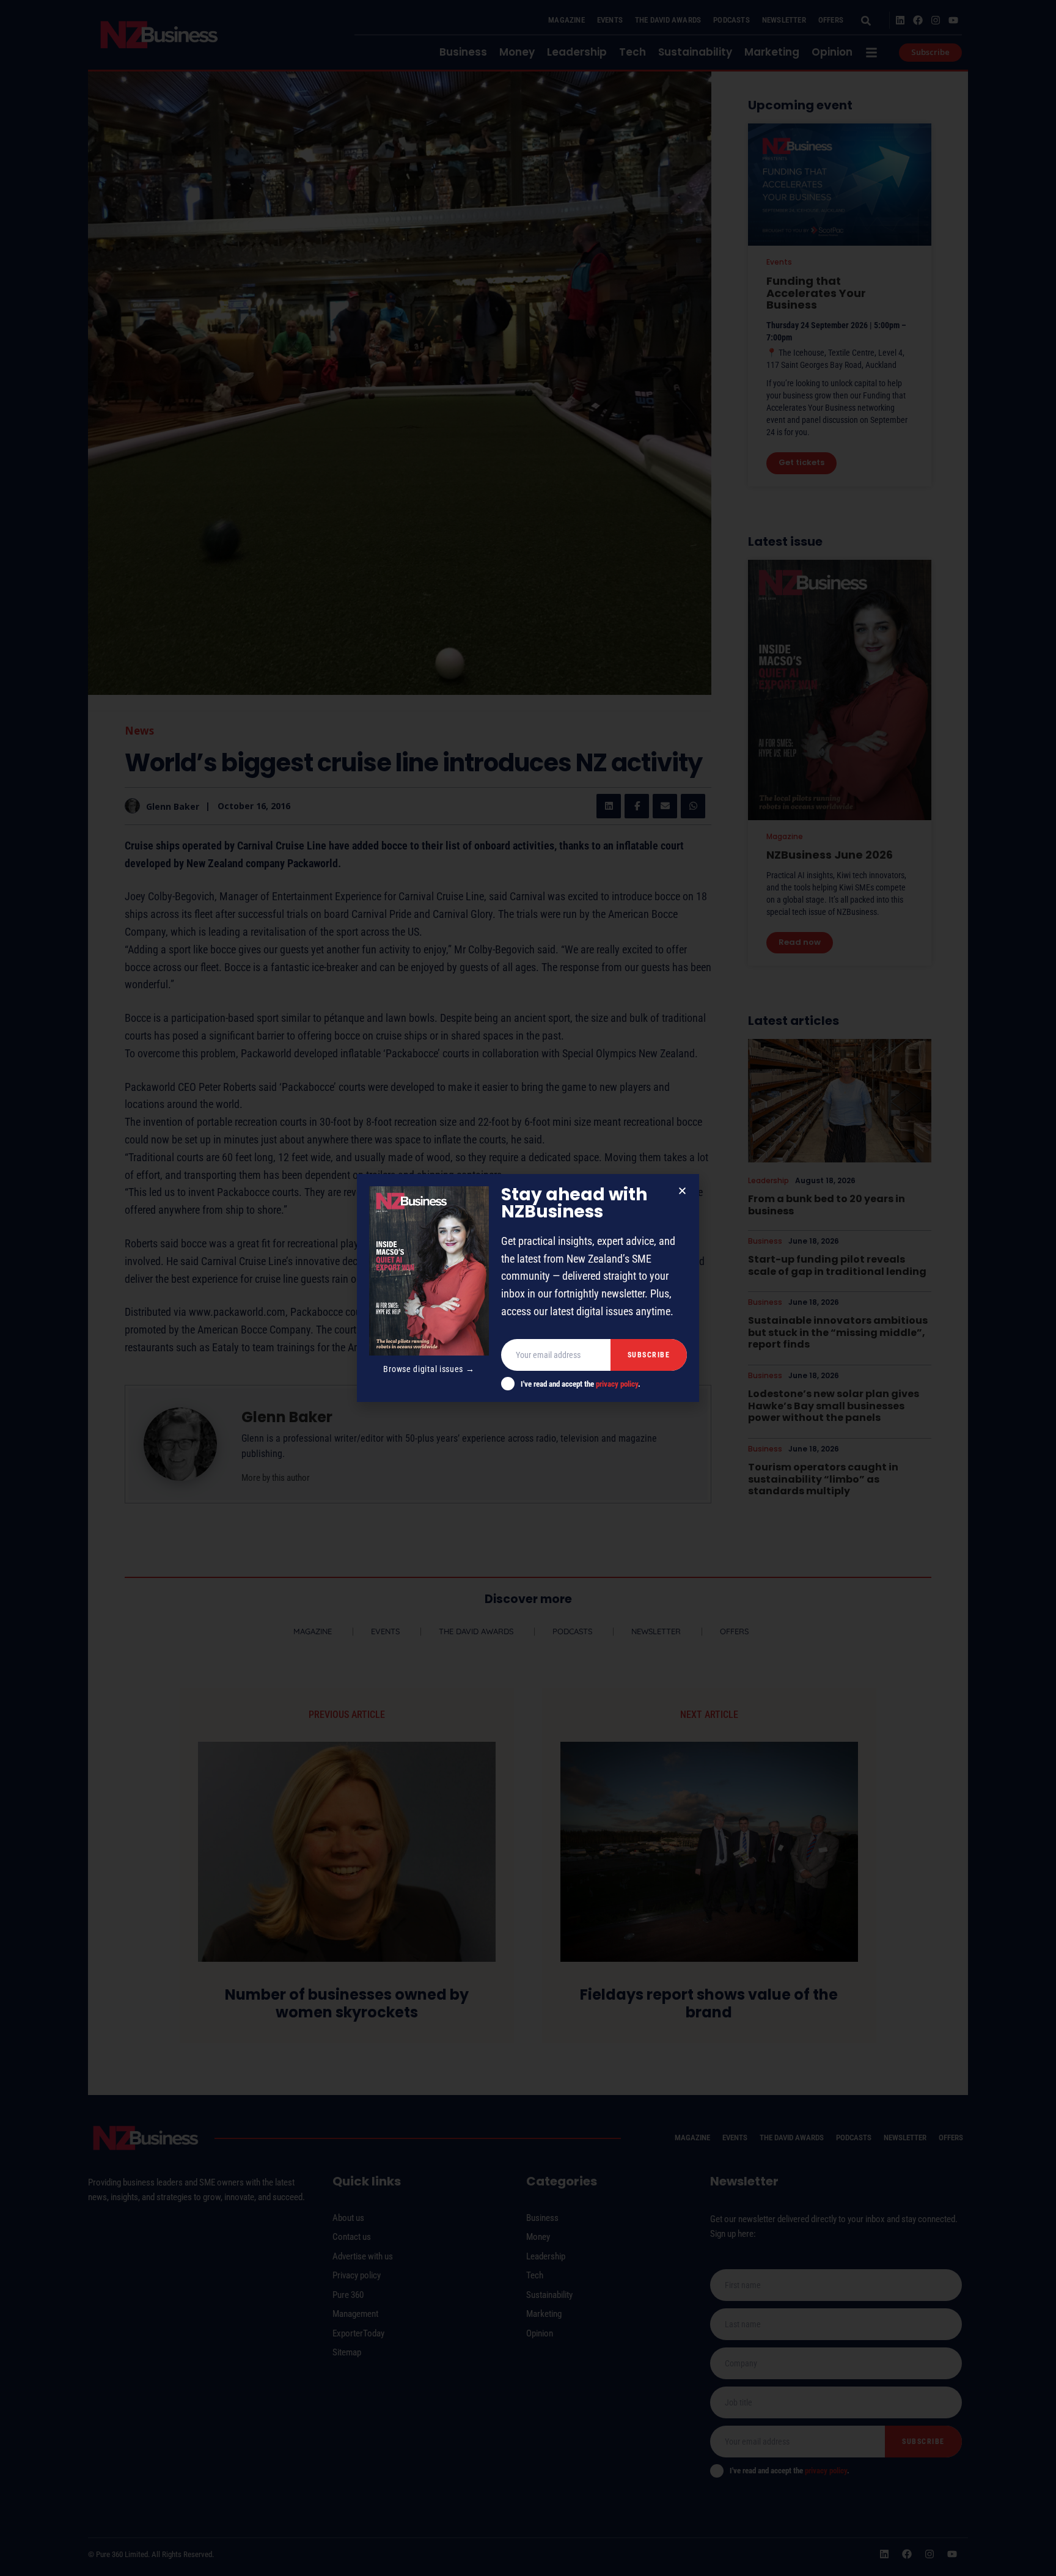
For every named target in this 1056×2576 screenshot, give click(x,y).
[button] (682, 1191)
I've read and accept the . (581, 1384)
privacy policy (617, 1384)
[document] (528, 1288)
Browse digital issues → (429, 1369)
